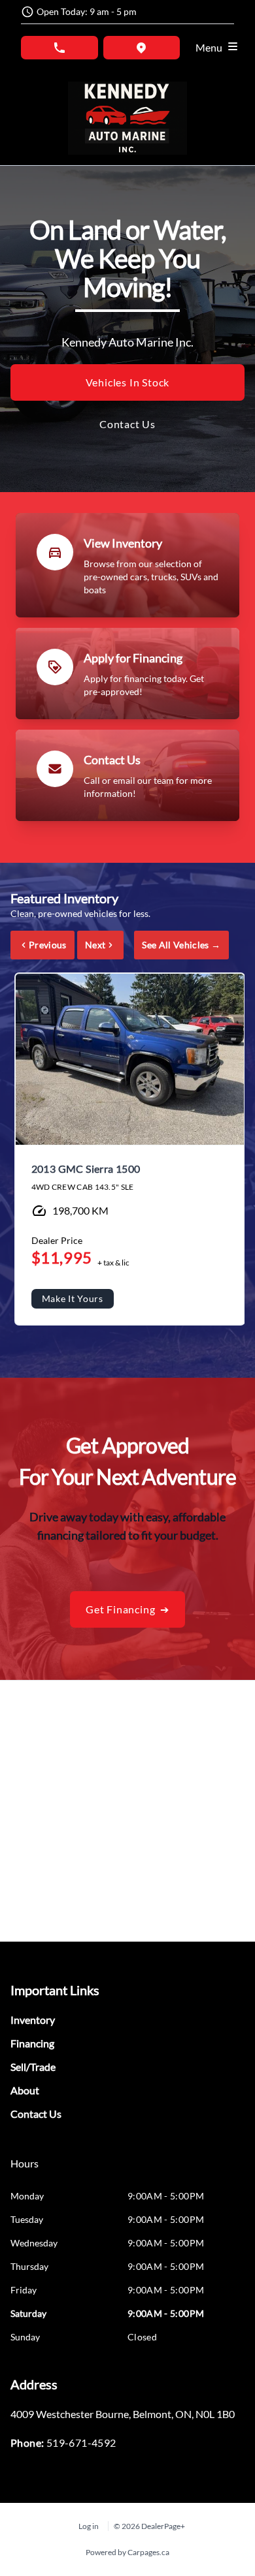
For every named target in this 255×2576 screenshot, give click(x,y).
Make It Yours (73, 1298)
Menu (211, 47)
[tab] (25, 2170)
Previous (48, 945)
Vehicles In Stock (128, 382)
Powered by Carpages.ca (127, 2552)
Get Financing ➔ (127, 1609)
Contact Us (127, 424)
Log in (89, 2526)
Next (95, 945)
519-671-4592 (81, 2443)
